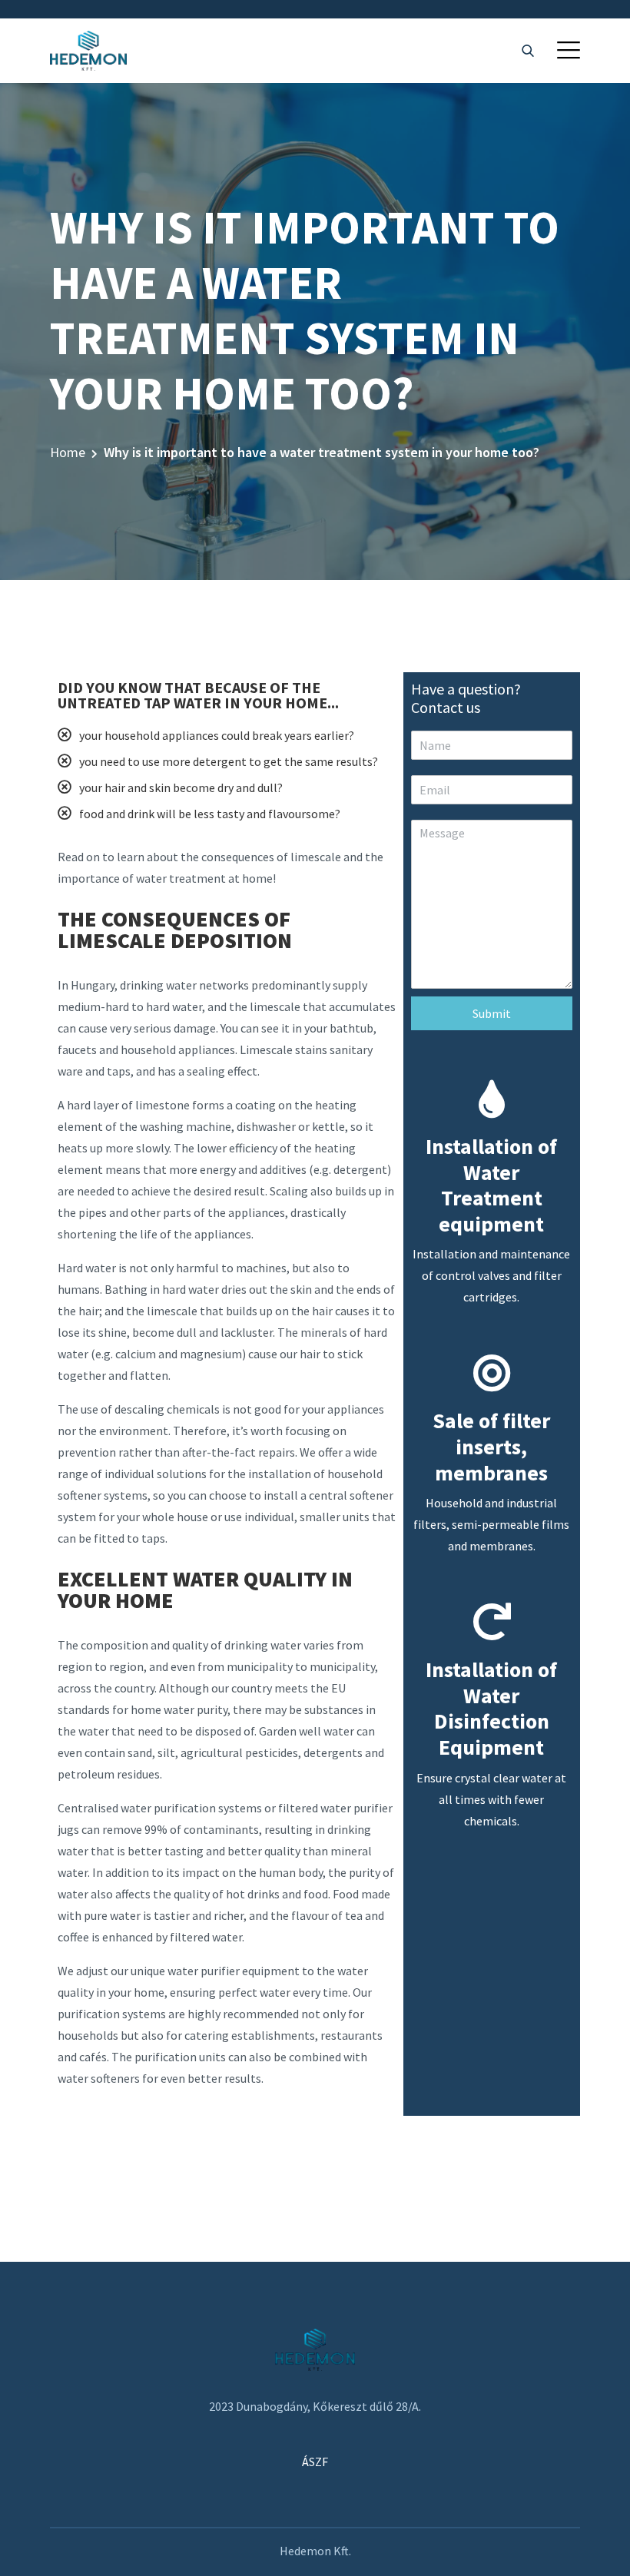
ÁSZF (315, 2462)
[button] (569, 50)
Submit (492, 1013)
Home (68, 452)
